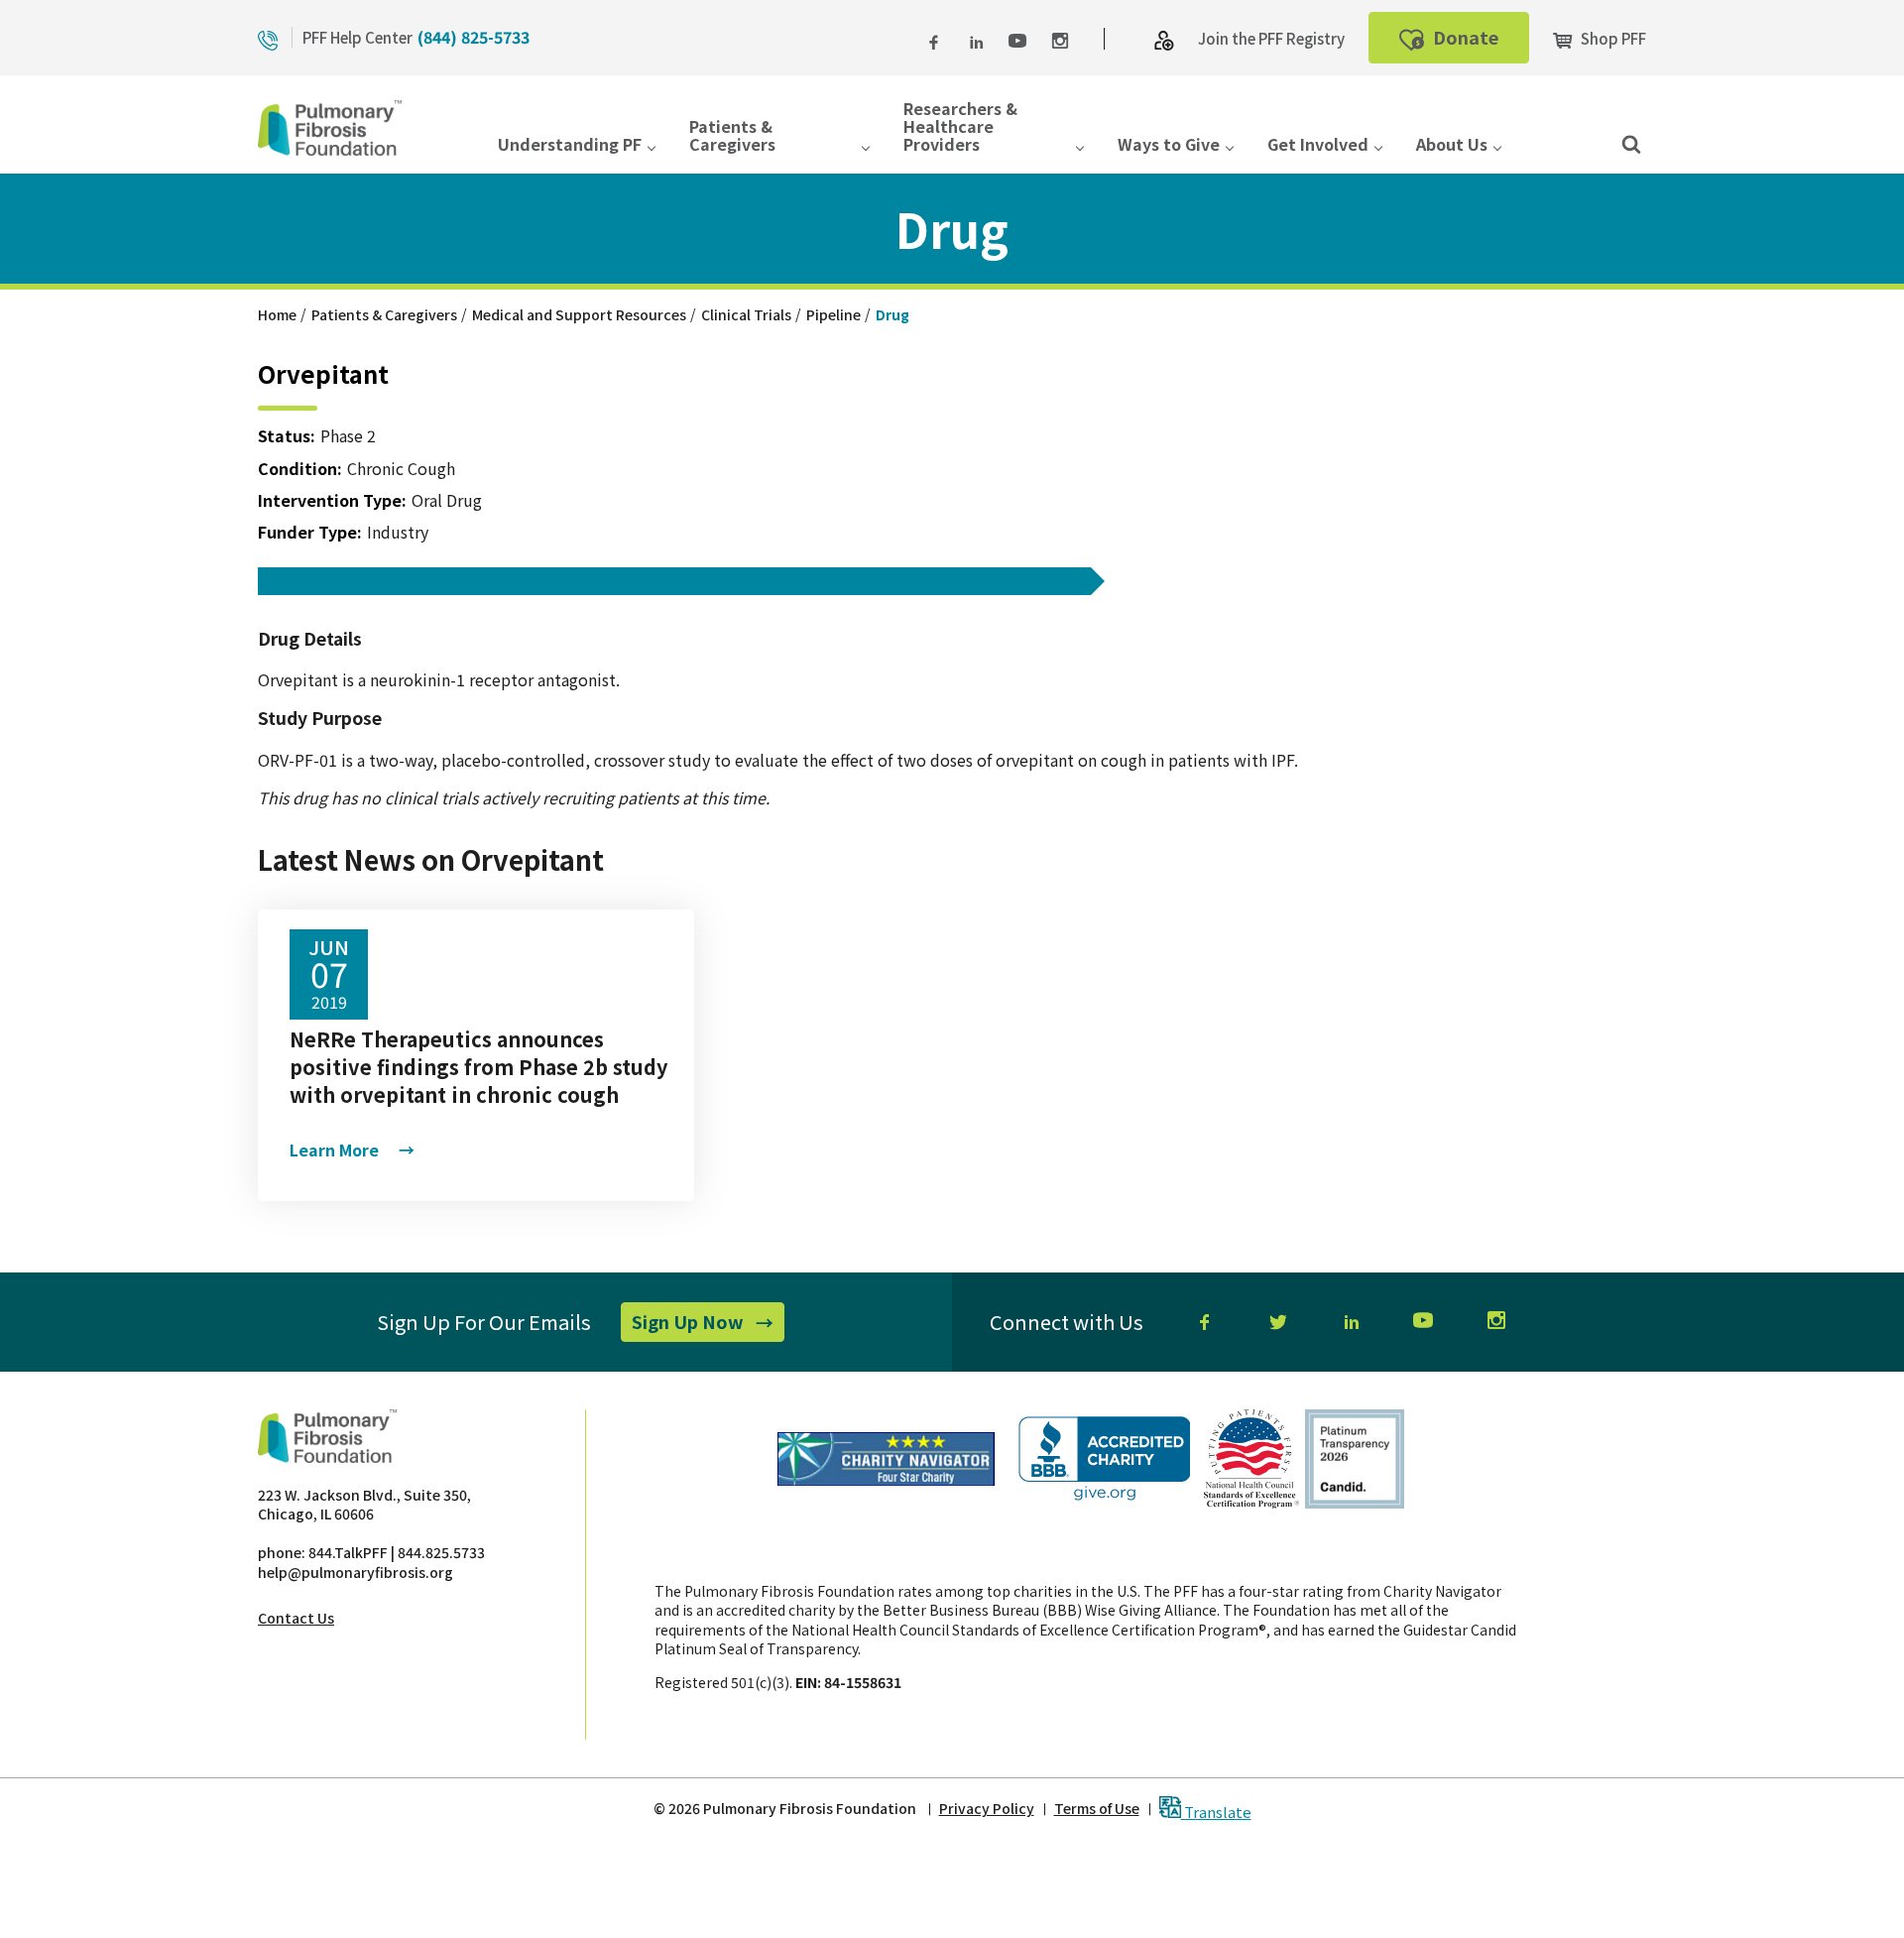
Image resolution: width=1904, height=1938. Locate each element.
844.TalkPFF (348, 1552)
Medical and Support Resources (579, 314)
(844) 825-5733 (474, 37)
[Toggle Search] (1631, 143)
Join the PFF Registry (1271, 38)
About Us (1452, 145)
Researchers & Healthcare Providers (960, 128)
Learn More (352, 1150)
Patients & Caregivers (732, 136)
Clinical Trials (746, 314)
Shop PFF (1612, 38)
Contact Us (296, 1618)
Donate (1479, 43)
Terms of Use (1097, 1809)
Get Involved (1318, 145)
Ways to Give (1169, 145)
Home (277, 314)
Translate (1216, 1811)
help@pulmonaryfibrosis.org (356, 1572)
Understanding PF (570, 145)
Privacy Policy (987, 1809)
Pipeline (833, 314)
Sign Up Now (708, 1325)
